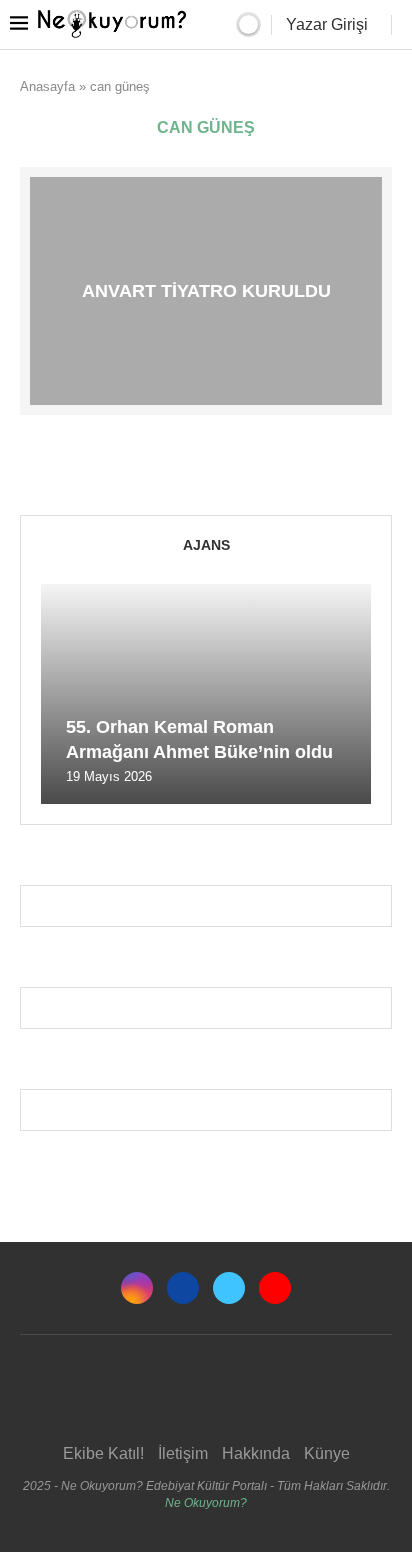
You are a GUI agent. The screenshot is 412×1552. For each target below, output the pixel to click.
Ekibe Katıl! (103, 1453)
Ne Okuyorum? (206, 1503)
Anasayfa (47, 86)
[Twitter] (229, 1288)
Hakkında (256, 1453)
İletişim (183, 1453)
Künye (327, 1453)
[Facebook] (183, 1288)
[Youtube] (275, 1288)
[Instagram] (137, 1288)
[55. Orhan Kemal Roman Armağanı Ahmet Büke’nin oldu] (206, 694)
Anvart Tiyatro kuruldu (206, 291)
